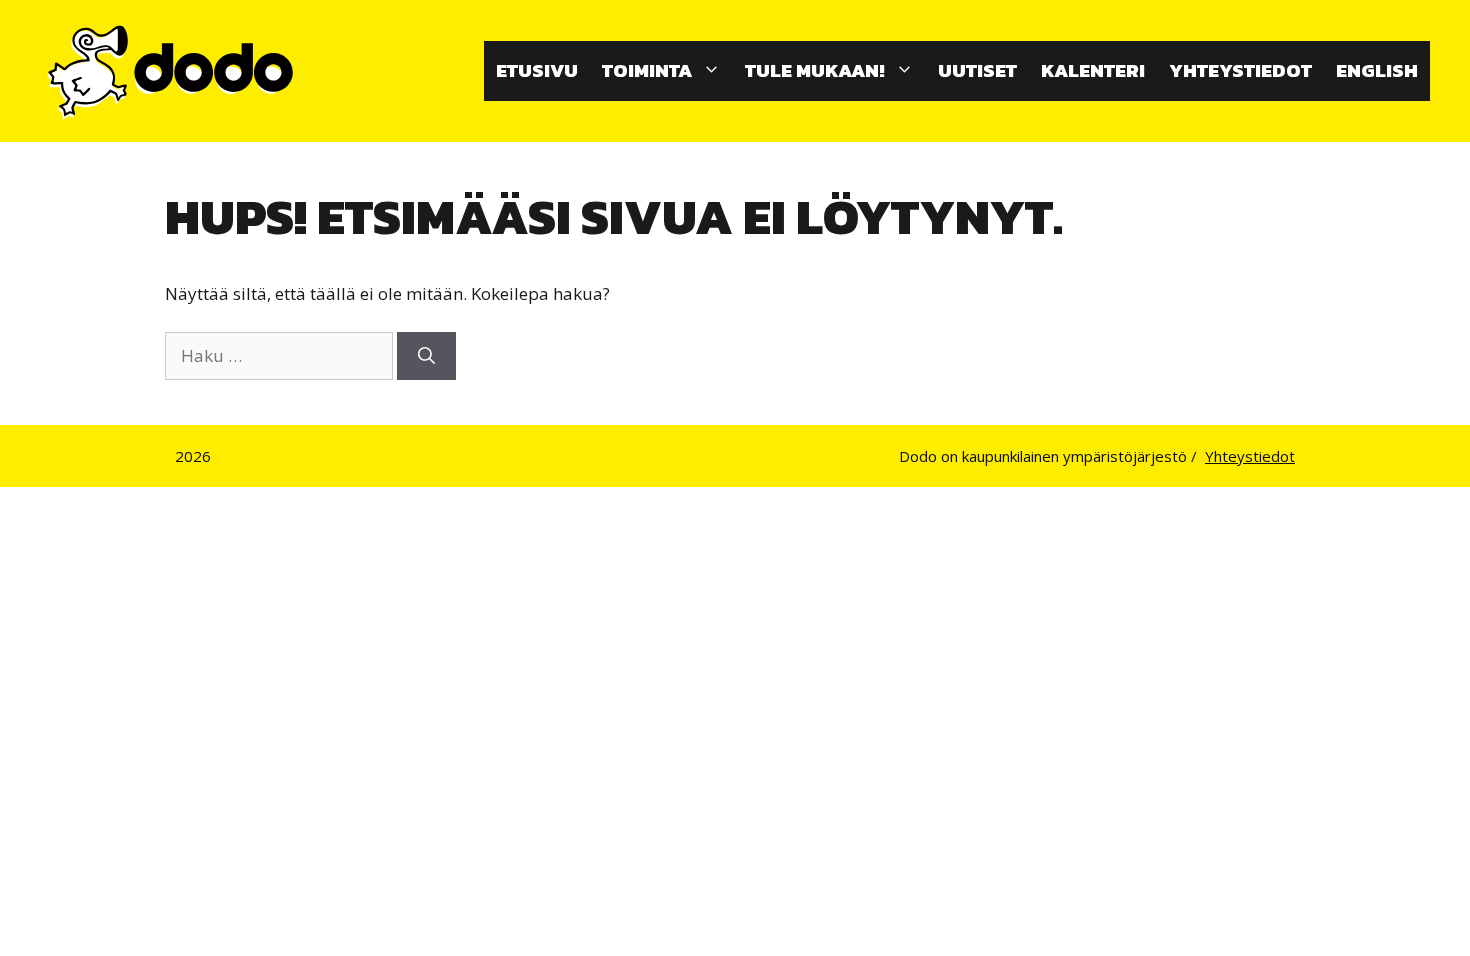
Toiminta (647, 70)
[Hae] (426, 356)
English (1377, 70)
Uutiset (977, 70)
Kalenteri (1093, 70)
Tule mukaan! (815, 70)
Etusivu (537, 70)
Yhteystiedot (1240, 70)
